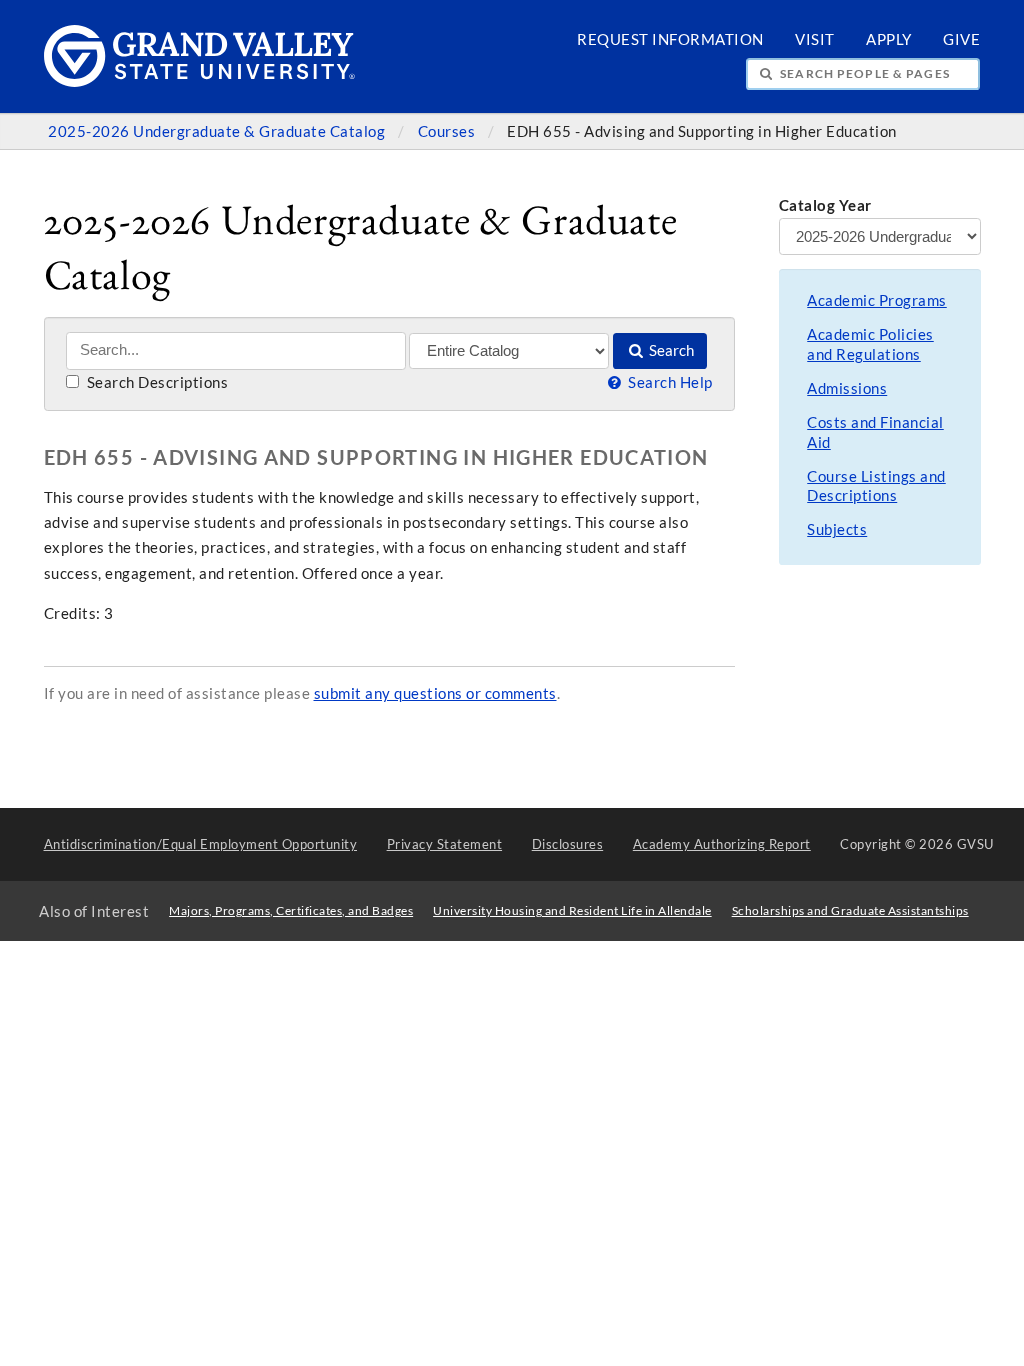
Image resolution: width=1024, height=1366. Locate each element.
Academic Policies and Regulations (870, 344)
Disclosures (568, 844)
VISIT (815, 39)
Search (670, 350)
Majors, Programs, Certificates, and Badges (291, 910)
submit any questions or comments (435, 693)
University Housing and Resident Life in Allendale (572, 910)
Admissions (847, 388)
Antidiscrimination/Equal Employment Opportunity (201, 844)
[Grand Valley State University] (200, 81)
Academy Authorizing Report (722, 844)
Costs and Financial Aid (875, 432)
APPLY (889, 39)
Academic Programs (877, 300)
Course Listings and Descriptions (876, 486)
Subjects (837, 529)
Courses (448, 131)
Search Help (668, 382)
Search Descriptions (155, 382)
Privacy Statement (445, 844)
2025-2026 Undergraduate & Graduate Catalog (218, 131)
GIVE (961, 39)
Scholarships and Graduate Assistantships (850, 910)
